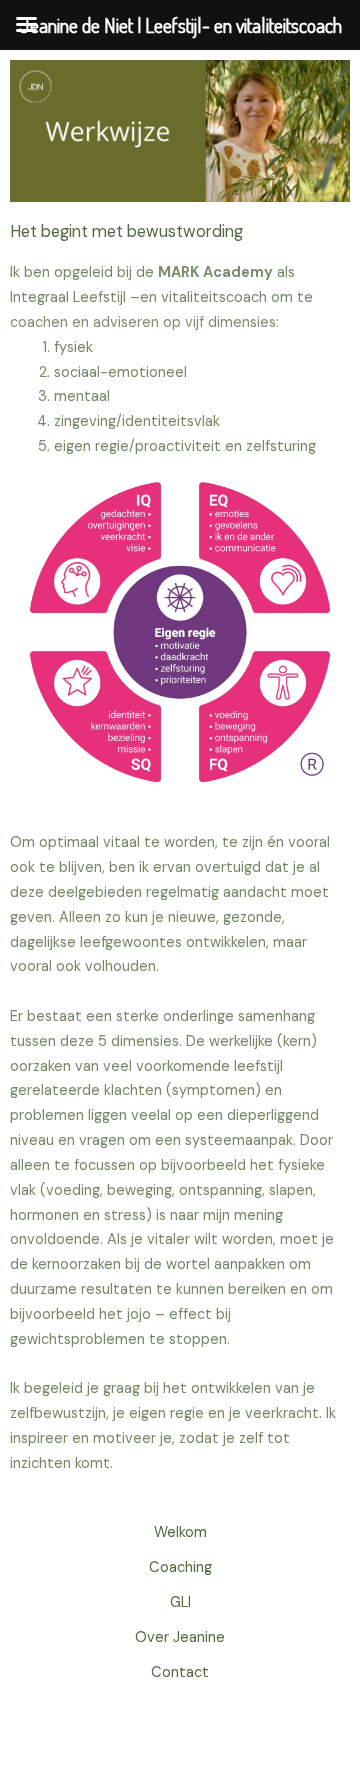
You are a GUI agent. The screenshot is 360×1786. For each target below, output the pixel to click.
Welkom (180, 1532)
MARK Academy (215, 272)
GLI (180, 1602)
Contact (180, 1672)
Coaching (180, 1567)
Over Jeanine (180, 1637)
